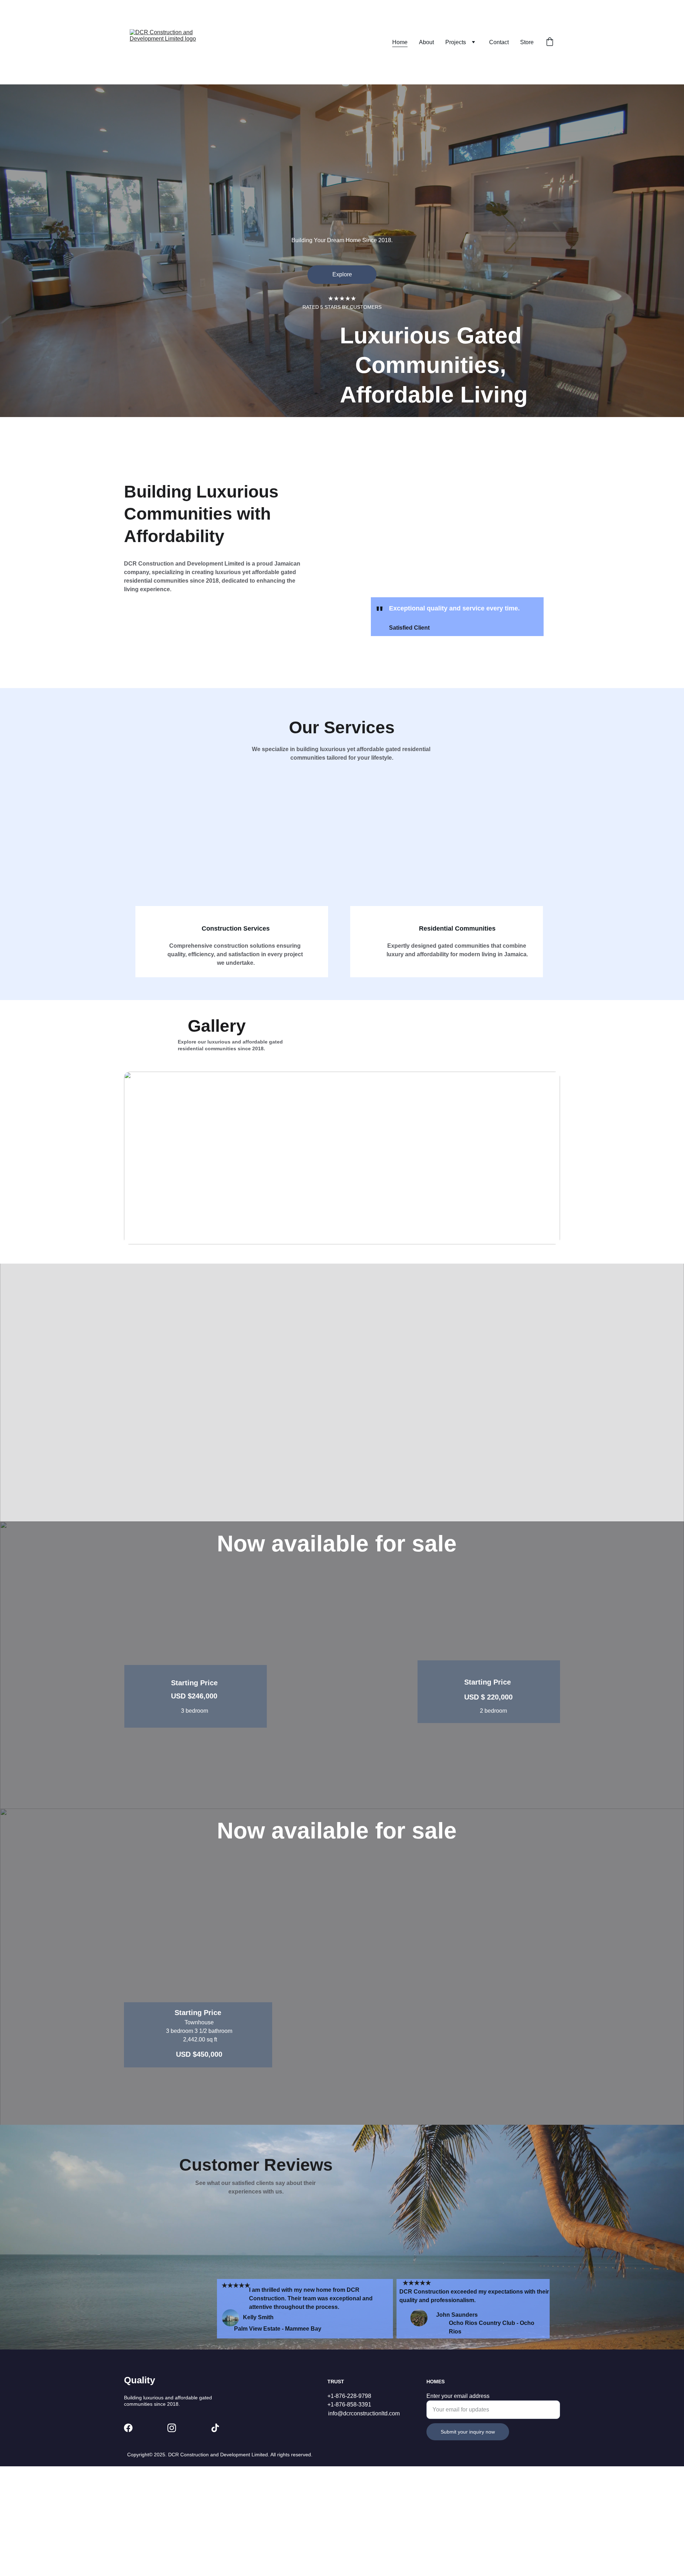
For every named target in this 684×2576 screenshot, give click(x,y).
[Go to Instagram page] (172, 2428)
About (426, 42)
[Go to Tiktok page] (215, 2428)
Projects (456, 42)
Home (400, 42)
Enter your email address (458, 2396)
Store (527, 42)
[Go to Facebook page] (128, 2428)
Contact (499, 42)
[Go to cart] (550, 42)
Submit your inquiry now (468, 2432)
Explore (342, 274)
